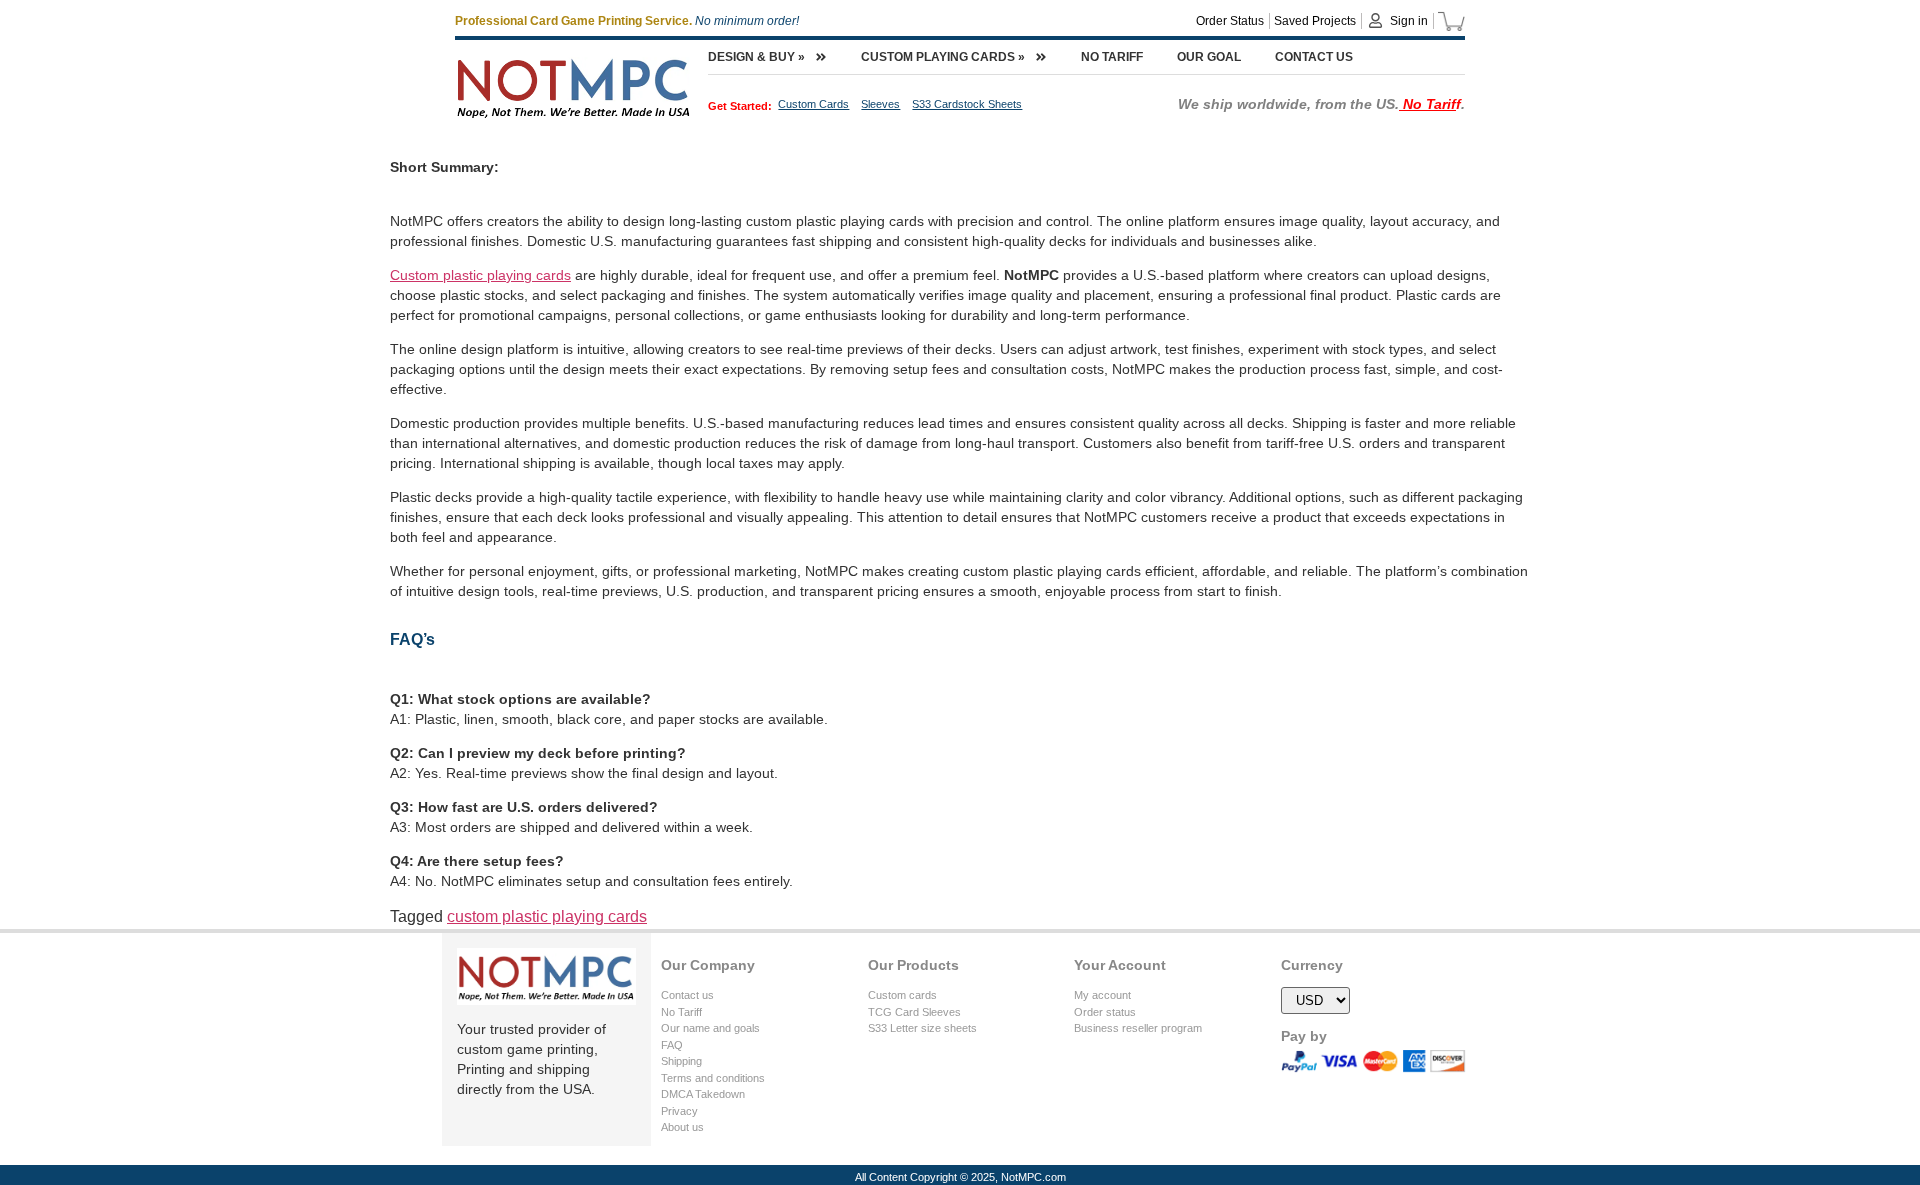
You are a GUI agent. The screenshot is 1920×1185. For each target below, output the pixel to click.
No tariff (1112, 57)
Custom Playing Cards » (943, 57)
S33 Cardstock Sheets (967, 104)
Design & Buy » (756, 57)
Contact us (1314, 57)
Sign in (1409, 21)
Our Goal (1209, 57)
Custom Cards (813, 104)
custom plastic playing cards (547, 916)
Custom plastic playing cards (480, 275)
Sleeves (880, 104)
